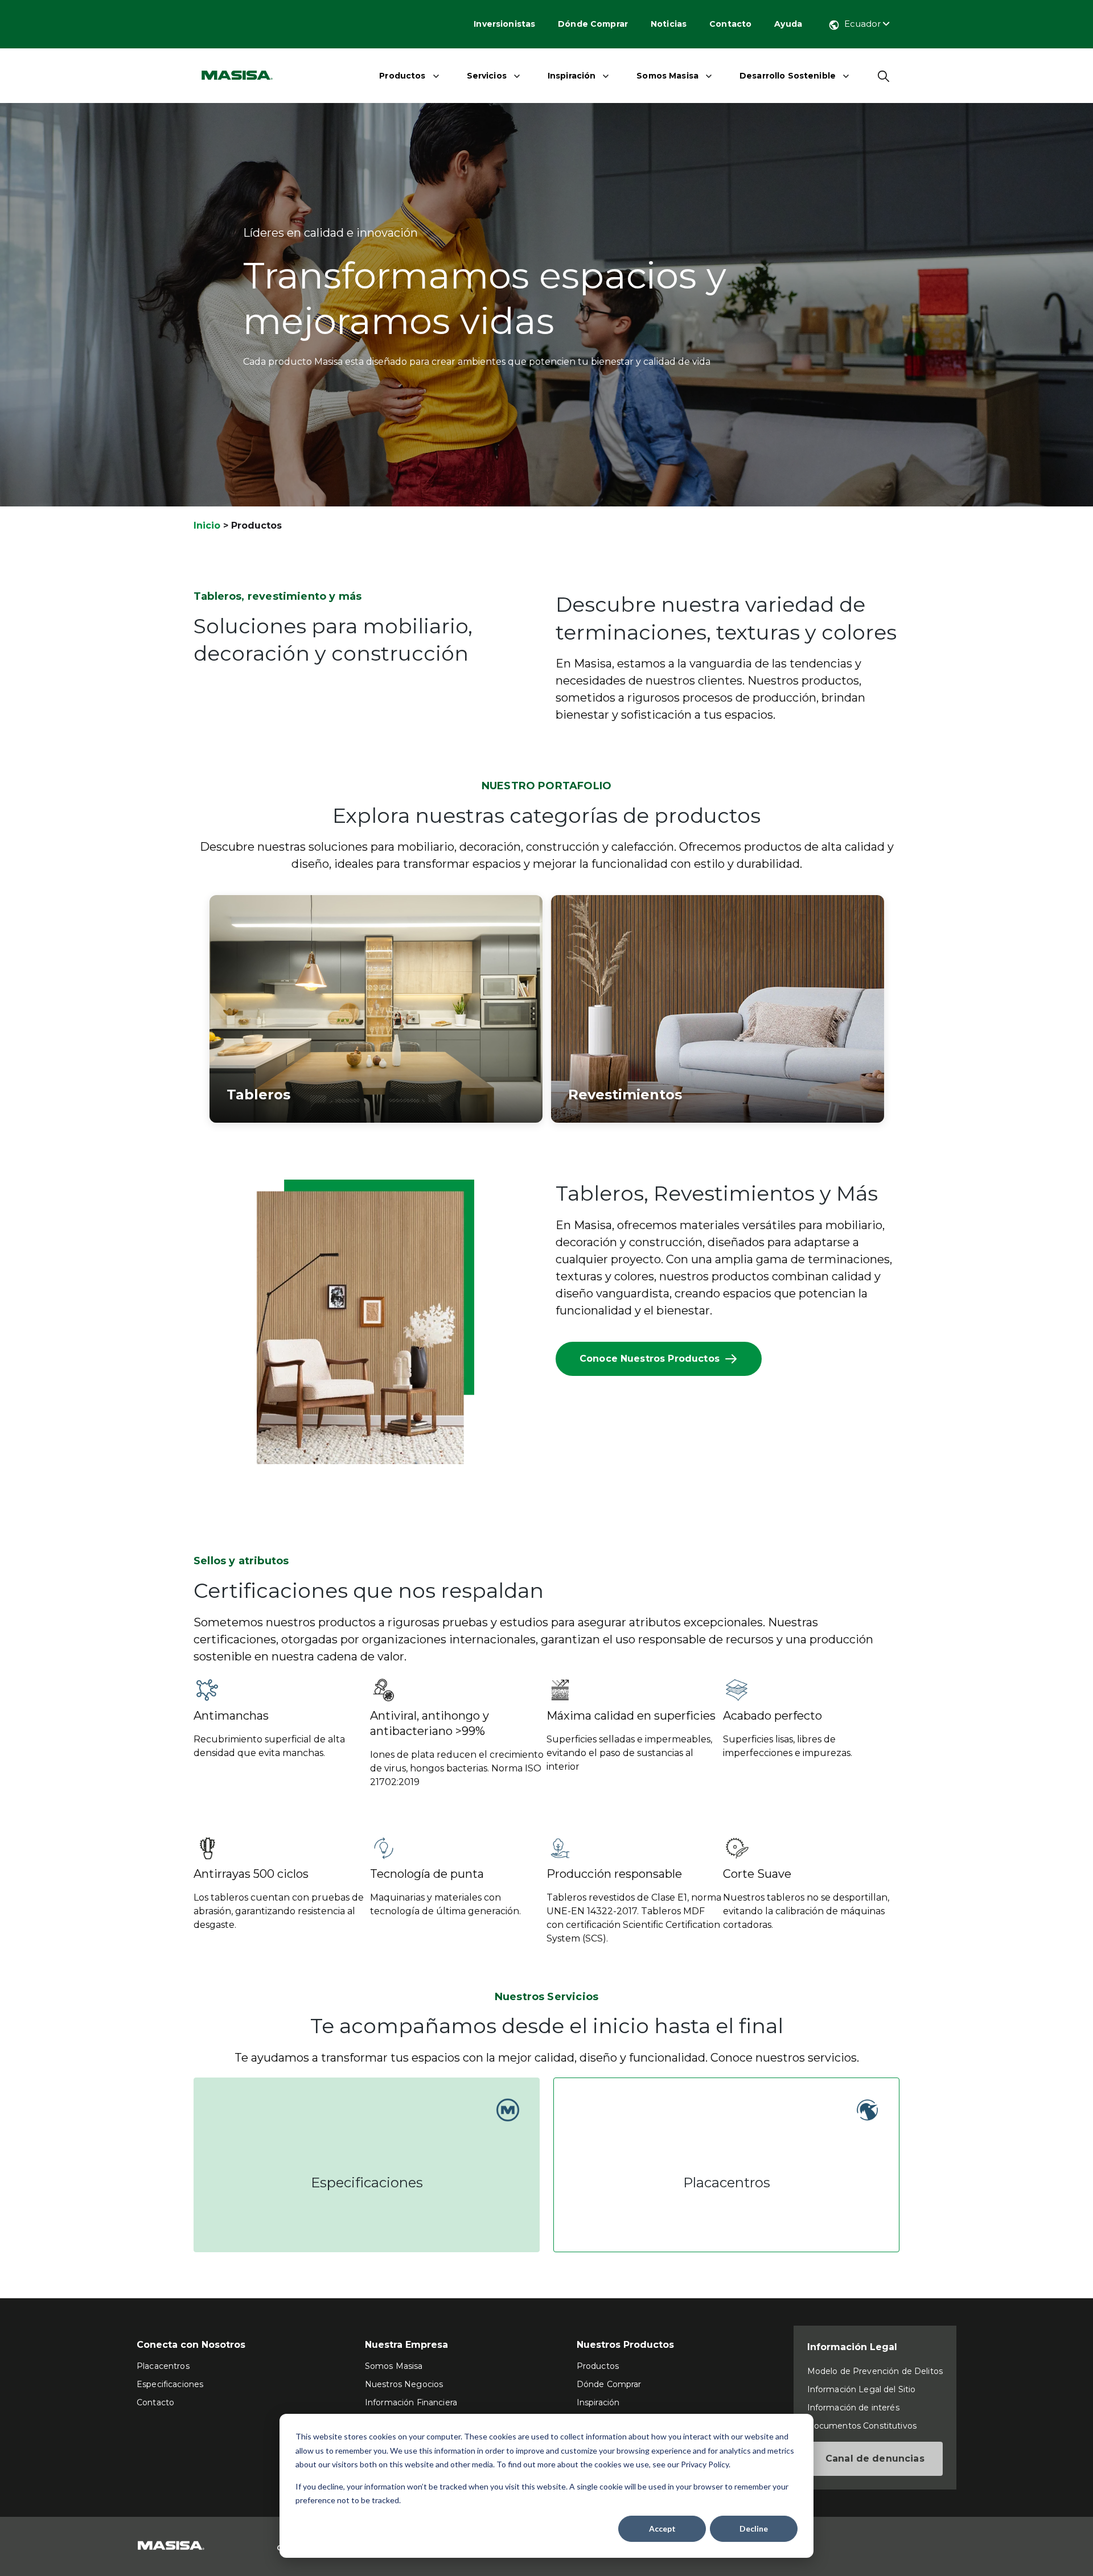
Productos (402, 76)
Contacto (730, 24)
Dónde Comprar (593, 24)
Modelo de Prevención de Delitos (875, 2371)
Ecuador (864, 24)
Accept (662, 2528)
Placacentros (163, 2366)
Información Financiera (411, 2402)
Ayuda (788, 24)
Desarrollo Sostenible (788, 76)
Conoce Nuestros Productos (650, 1359)
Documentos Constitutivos (862, 2426)
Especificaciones (170, 2384)
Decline (754, 2528)
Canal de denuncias (875, 2458)
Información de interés (853, 2408)
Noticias (669, 24)
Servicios (487, 76)
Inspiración (572, 76)
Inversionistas (504, 24)
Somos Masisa (667, 76)
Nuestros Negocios (404, 2384)
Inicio (207, 525)
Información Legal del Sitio (862, 2389)
